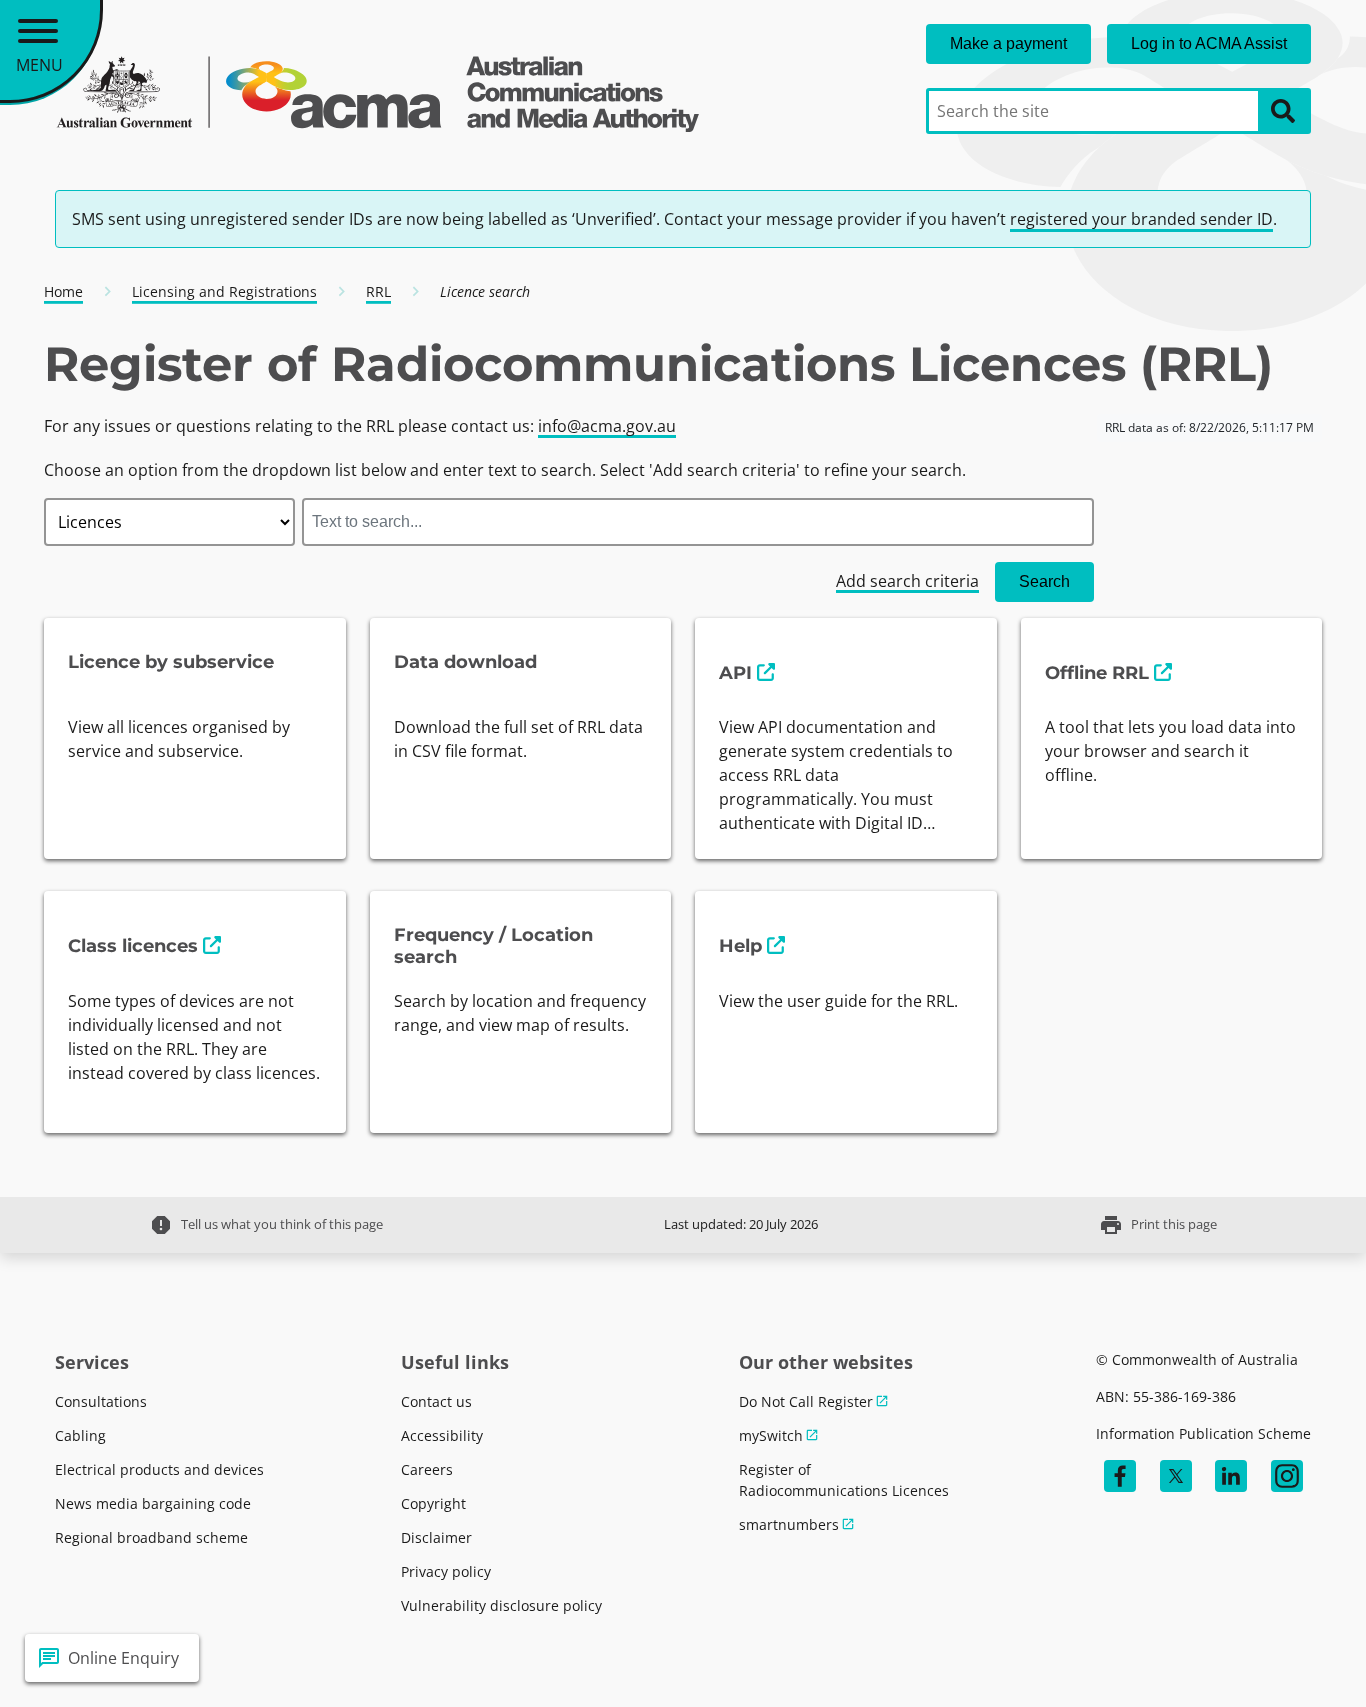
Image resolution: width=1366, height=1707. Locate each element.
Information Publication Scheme (1203, 1433)
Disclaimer (436, 1537)
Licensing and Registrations (224, 291)
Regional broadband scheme (151, 1537)
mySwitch (771, 1435)
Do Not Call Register (806, 1401)
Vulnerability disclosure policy (501, 1605)
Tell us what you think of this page (266, 1225)
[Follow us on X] (1176, 1476)
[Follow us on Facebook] (1120, 1476)
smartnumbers (789, 1524)
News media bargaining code (153, 1503)
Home (63, 291)
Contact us (436, 1401)
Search (1044, 581)
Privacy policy (446, 1571)
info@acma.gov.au (607, 426)
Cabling (80, 1435)
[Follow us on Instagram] (1287, 1476)
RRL (378, 291)
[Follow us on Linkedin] (1231, 1476)
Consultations (101, 1401)
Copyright (433, 1503)
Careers (427, 1469)
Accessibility (442, 1435)
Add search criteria (907, 581)
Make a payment (1008, 43)
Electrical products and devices (159, 1469)
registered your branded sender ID (1141, 219)
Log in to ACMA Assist (1209, 43)
